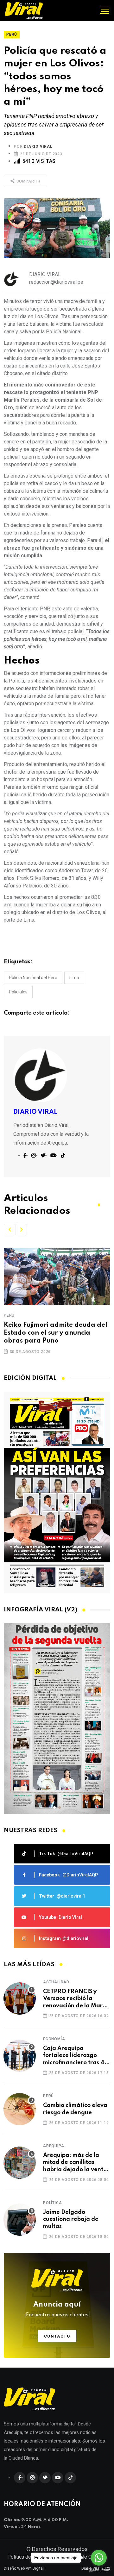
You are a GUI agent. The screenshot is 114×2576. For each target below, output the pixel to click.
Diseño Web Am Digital (24, 2568)
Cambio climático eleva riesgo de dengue (75, 2109)
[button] (9, 1230)
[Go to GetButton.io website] (99, 2570)
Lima (74, 978)
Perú (9, 1315)
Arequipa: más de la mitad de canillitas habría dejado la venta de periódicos (75, 2163)
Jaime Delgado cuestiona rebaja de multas (71, 2219)
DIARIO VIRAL (38, 146)
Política (52, 2203)
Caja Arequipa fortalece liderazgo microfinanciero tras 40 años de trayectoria (76, 2056)
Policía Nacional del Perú (33, 978)
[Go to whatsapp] (99, 2558)
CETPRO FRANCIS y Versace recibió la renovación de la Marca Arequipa (76, 1999)
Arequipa (54, 2146)
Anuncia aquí (57, 2309)
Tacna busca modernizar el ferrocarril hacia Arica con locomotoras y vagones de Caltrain (47, 1334)
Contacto (57, 2336)
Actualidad (56, 1982)
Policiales (18, 992)
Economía (54, 2039)
